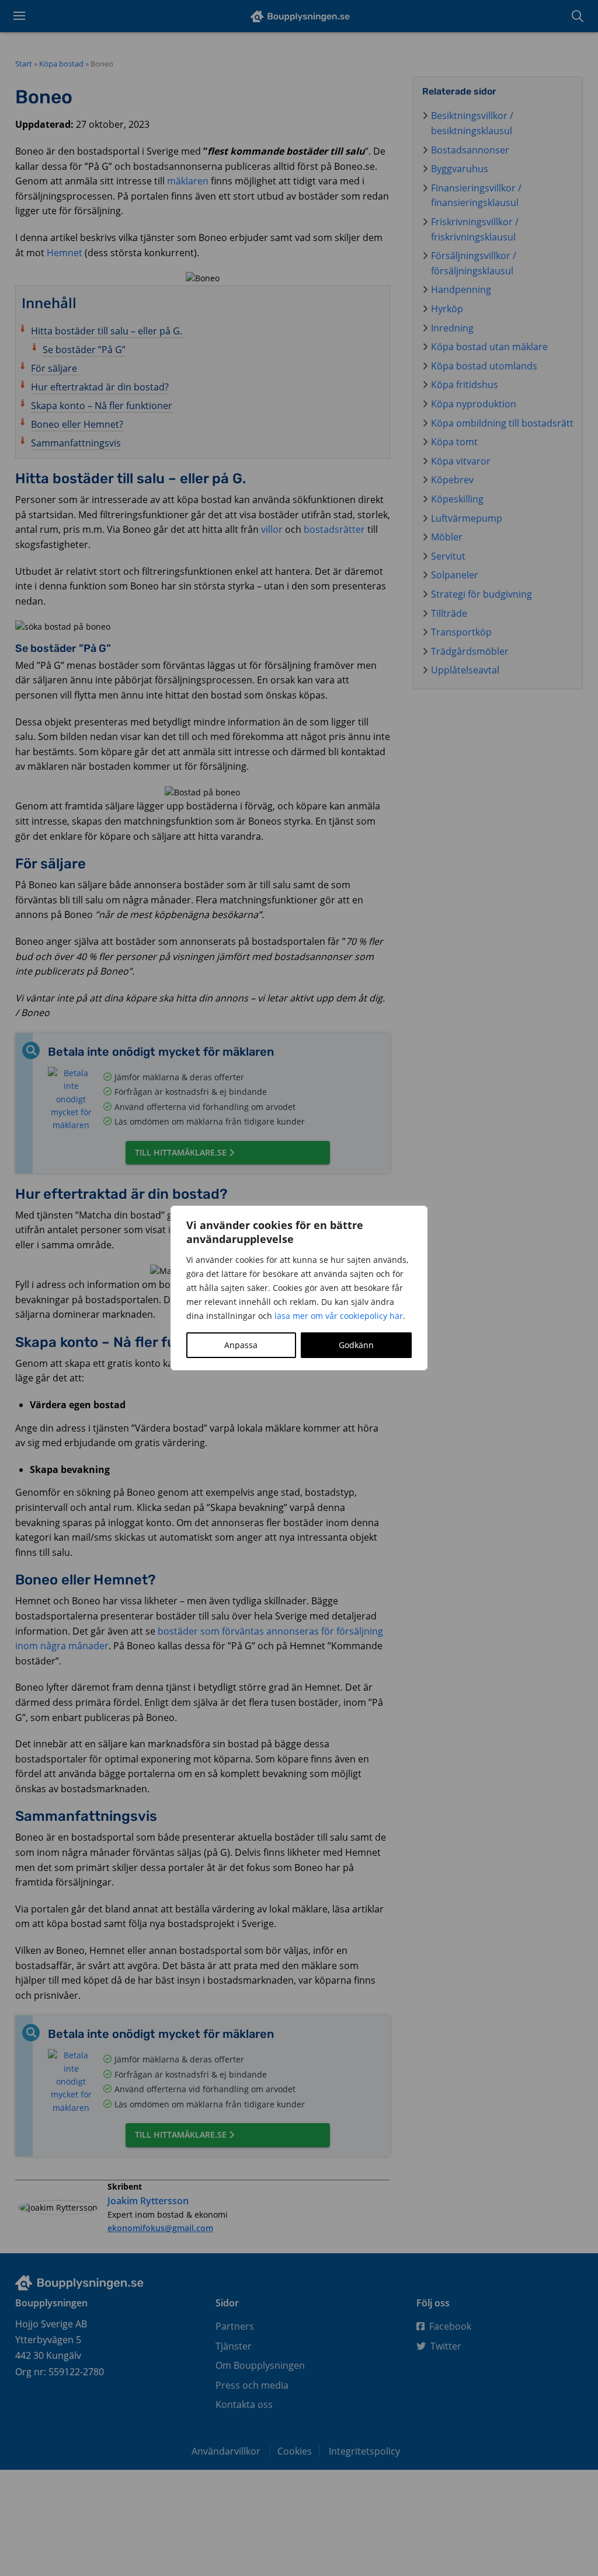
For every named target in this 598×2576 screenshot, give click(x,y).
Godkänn (356, 1345)
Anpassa (241, 1345)
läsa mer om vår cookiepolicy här (339, 1316)
